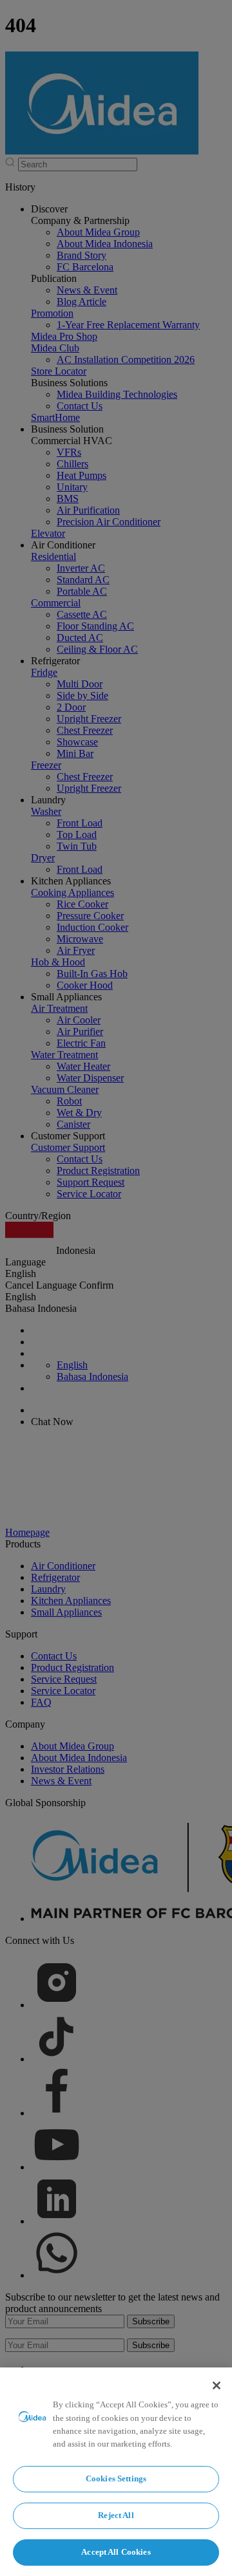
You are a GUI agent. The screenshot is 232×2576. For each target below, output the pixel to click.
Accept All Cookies (116, 2552)
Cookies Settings (116, 2478)
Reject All (116, 2515)
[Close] (217, 2385)
